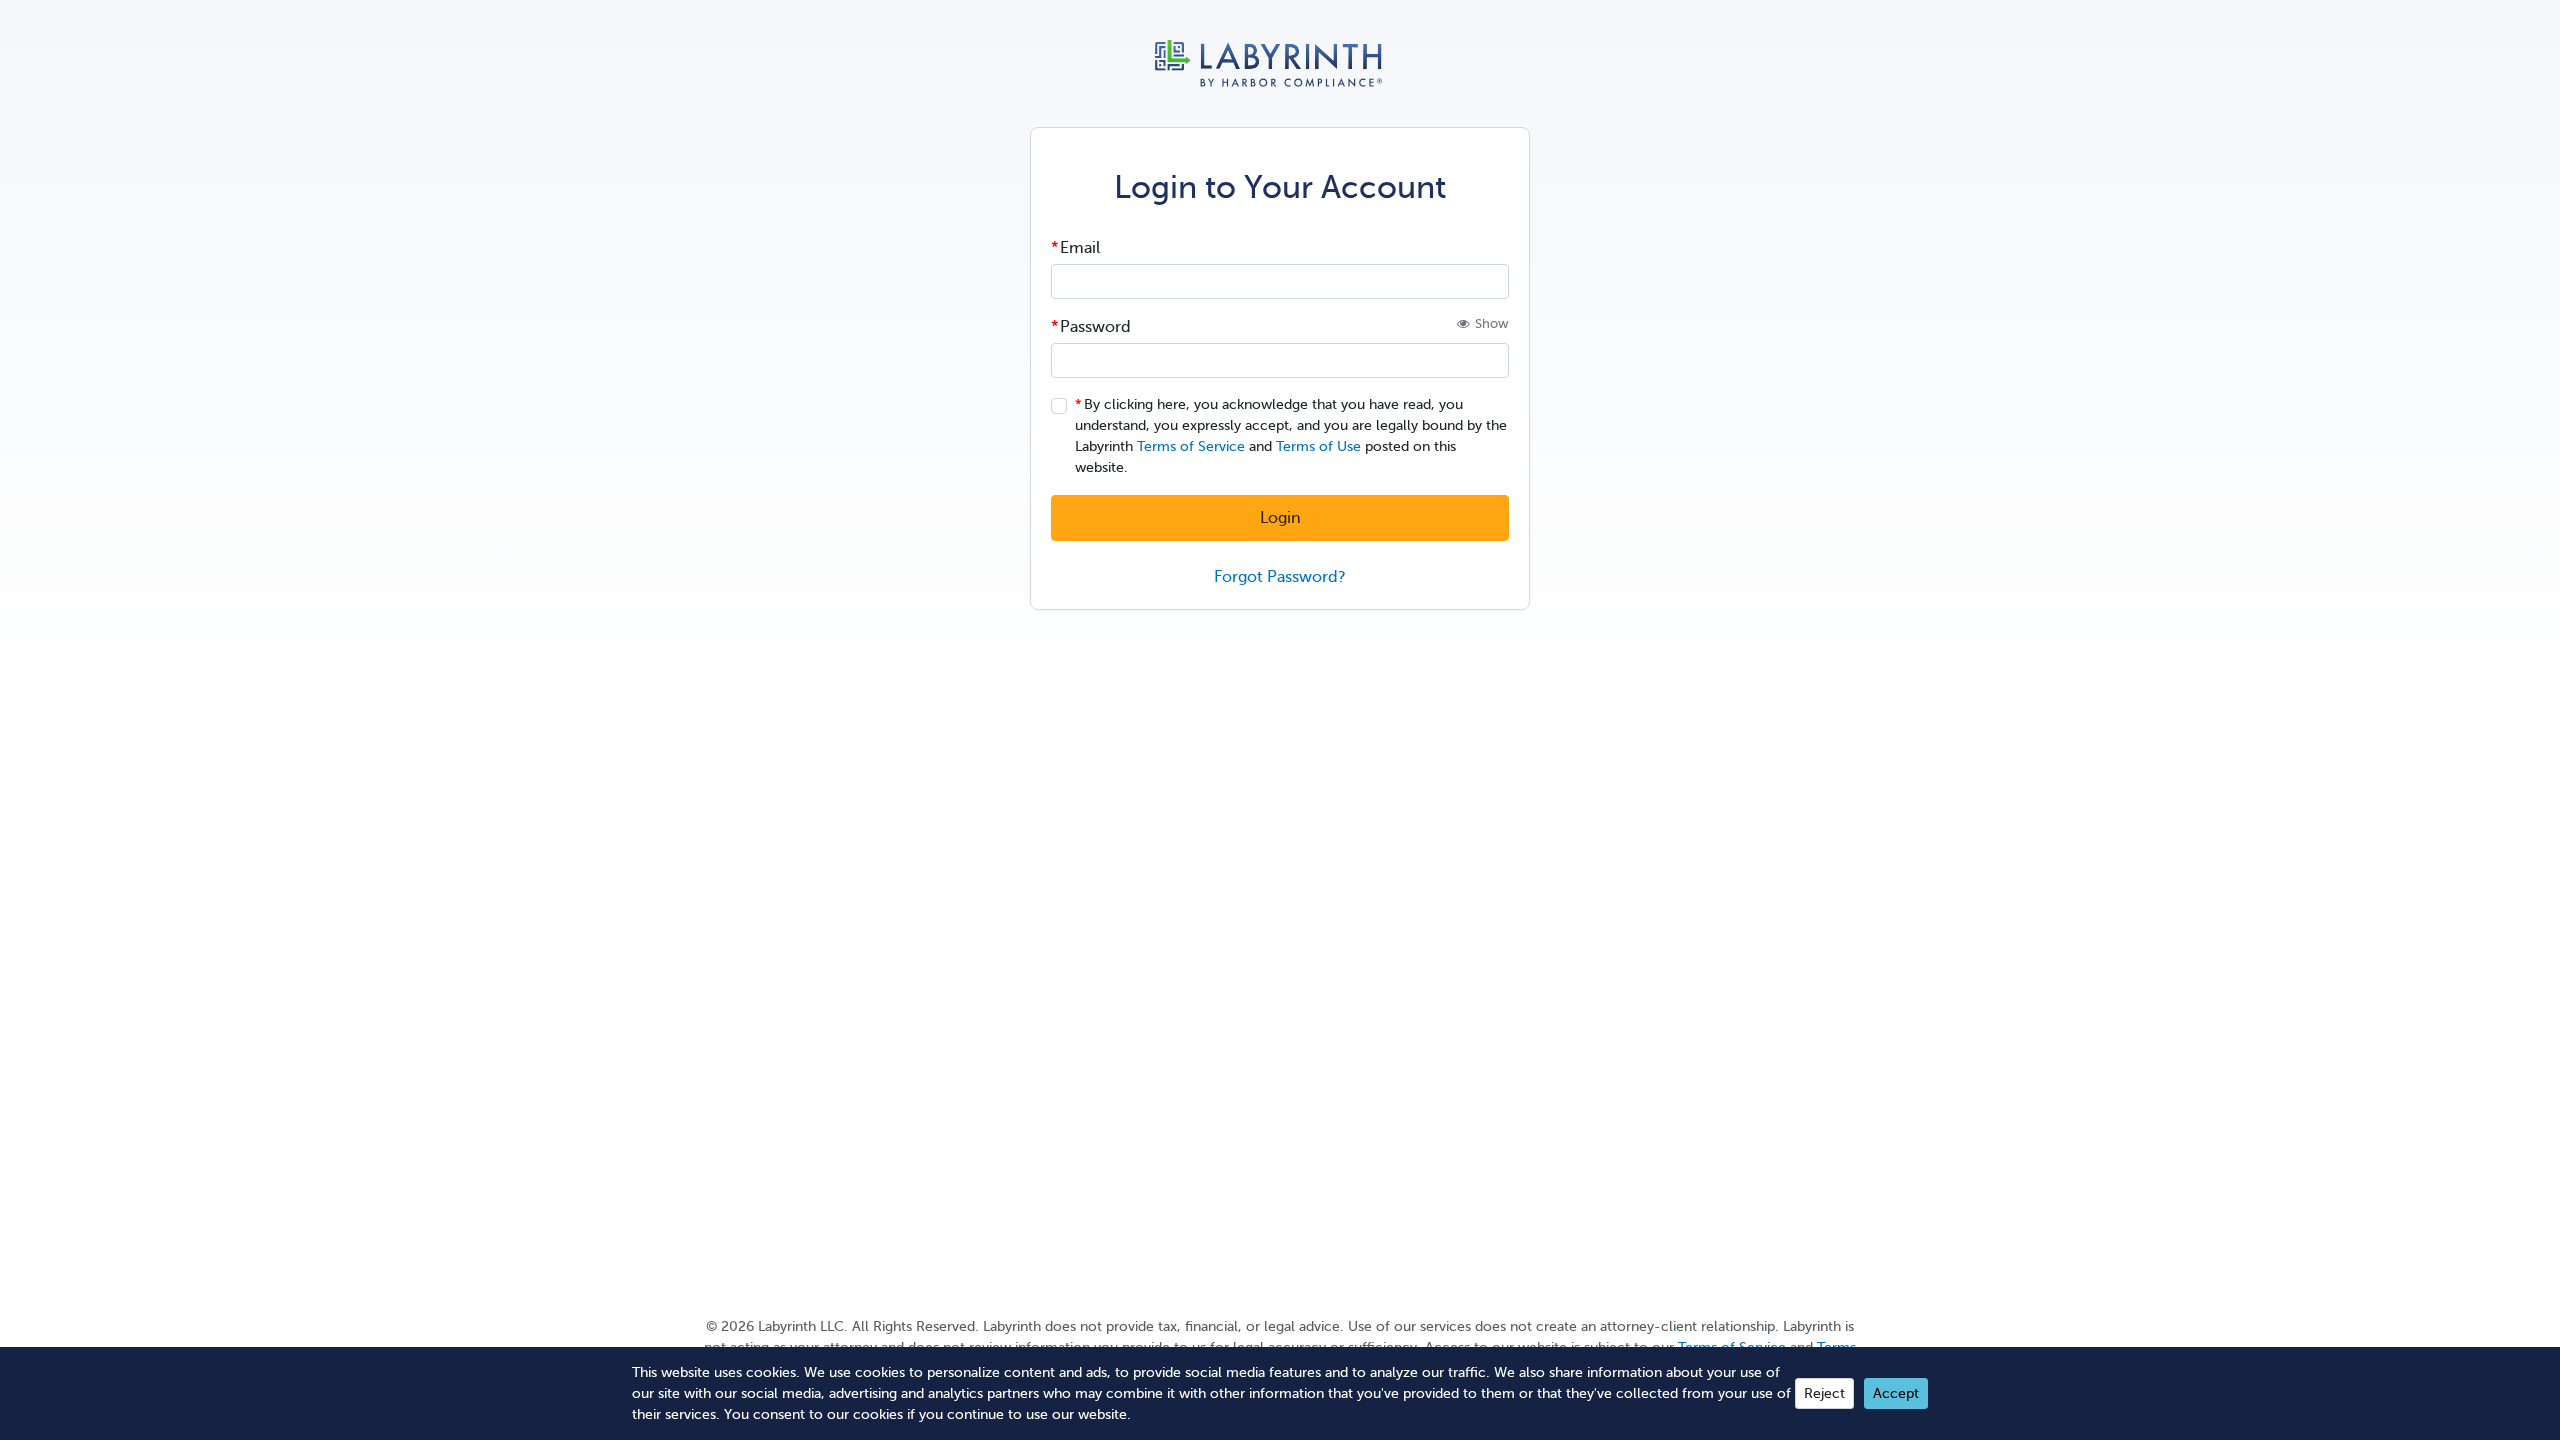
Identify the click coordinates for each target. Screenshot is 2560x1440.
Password (1095, 327)
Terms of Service (1191, 446)
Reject (1824, 1393)
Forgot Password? (1280, 577)
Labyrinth (1280, 63)
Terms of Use (1318, 446)
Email (1080, 248)
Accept (1896, 1393)
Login (1280, 518)
